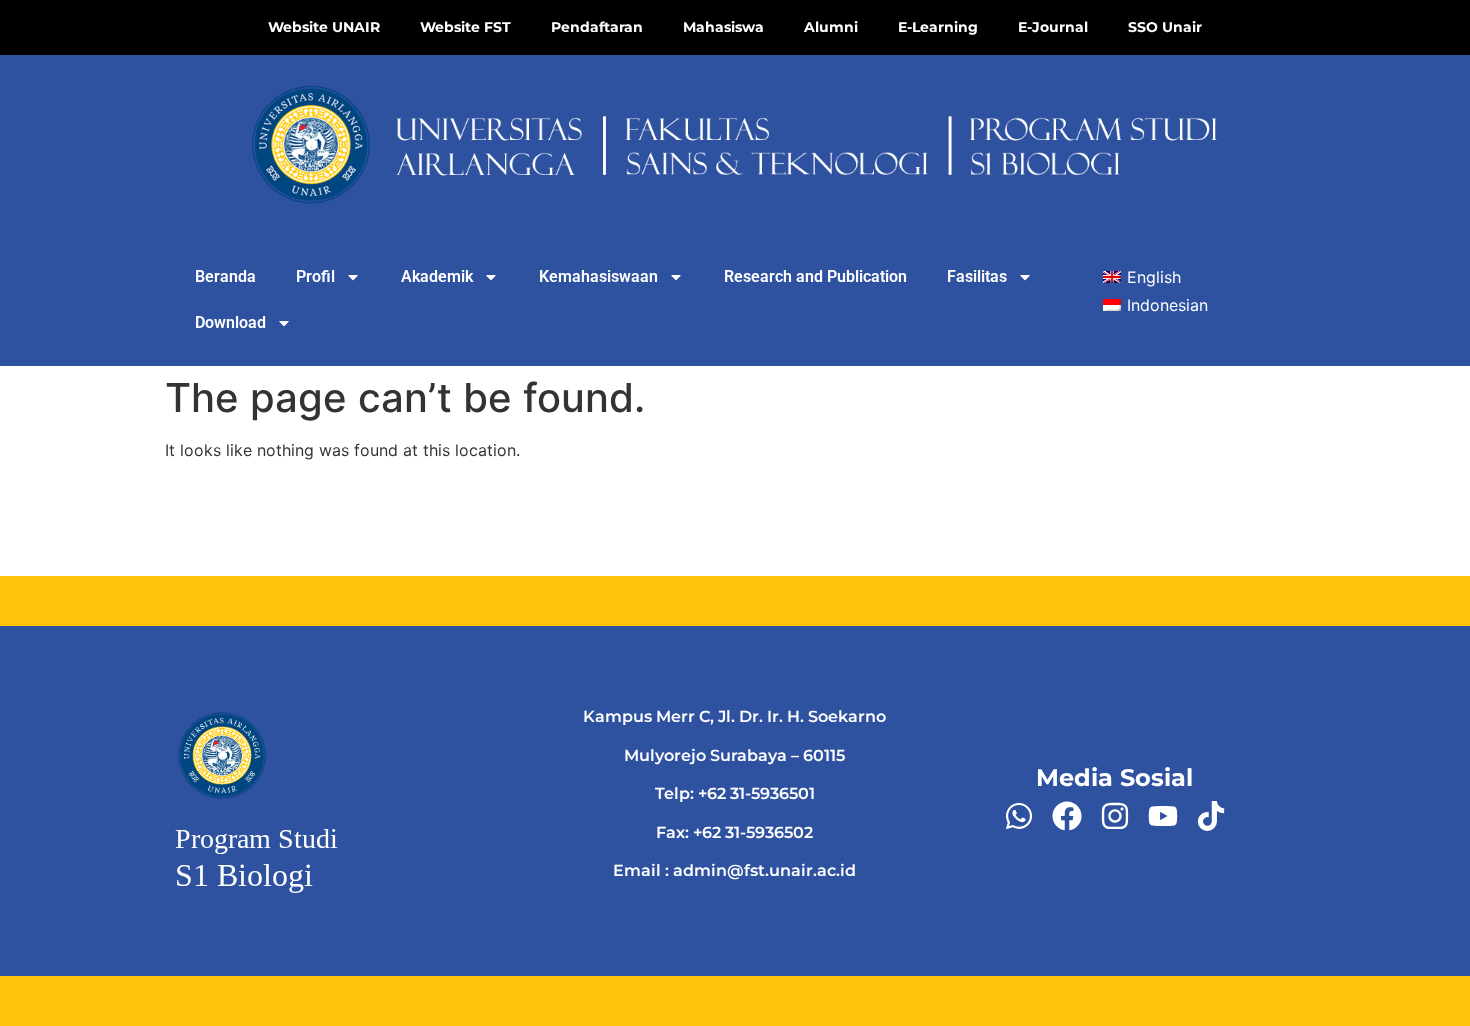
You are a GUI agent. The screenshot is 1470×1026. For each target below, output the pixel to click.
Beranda (225, 276)
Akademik (437, 276)
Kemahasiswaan (598, 276)
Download (230, 322)
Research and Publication (815, 276)
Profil (315, 276)
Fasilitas (977, 276)
